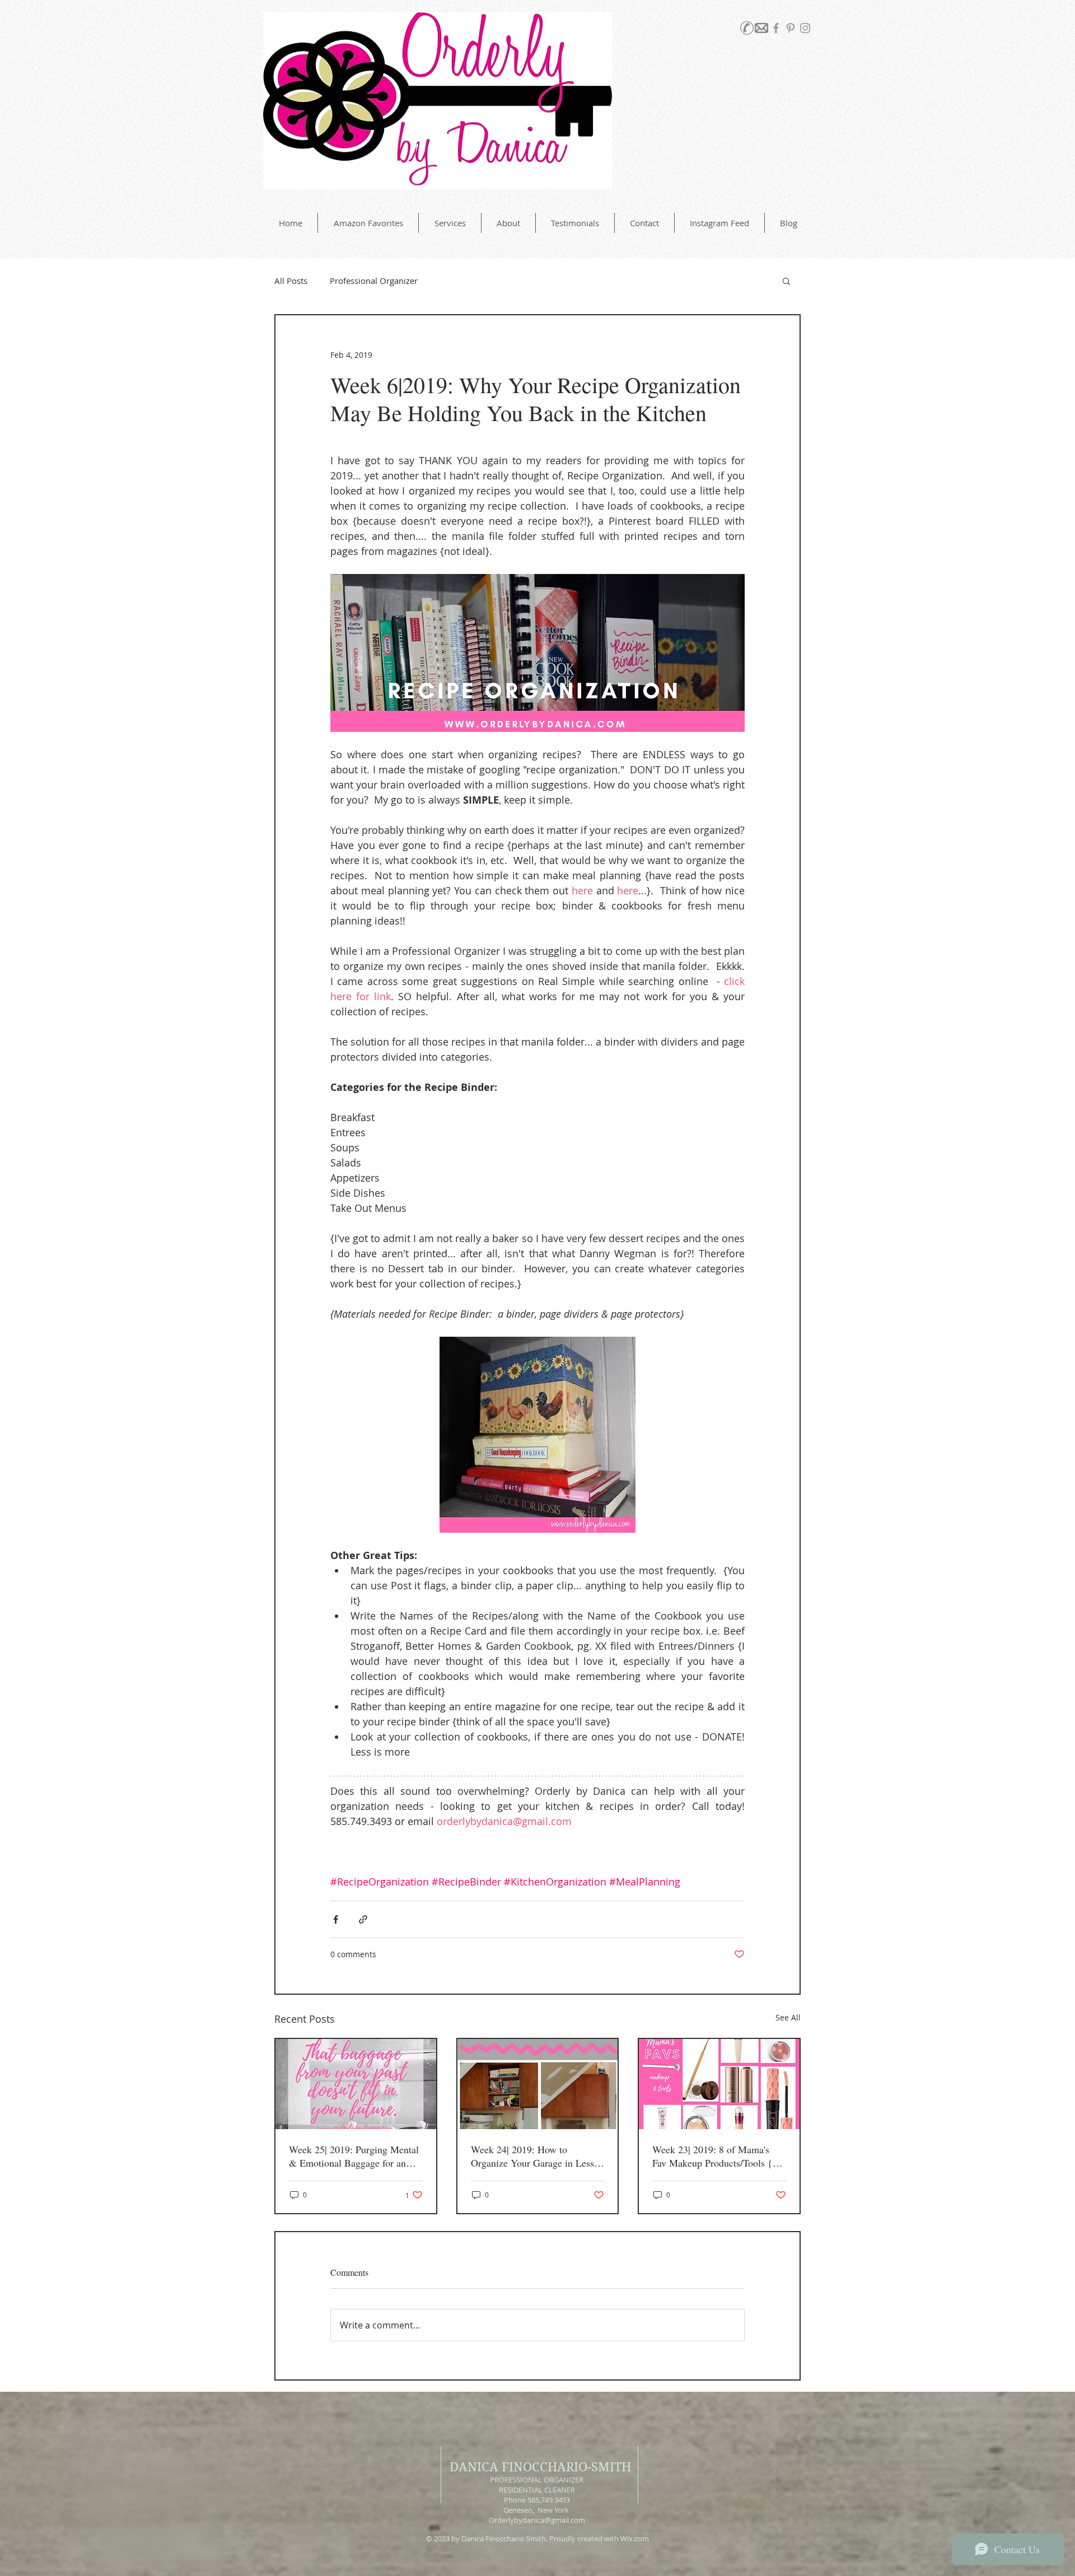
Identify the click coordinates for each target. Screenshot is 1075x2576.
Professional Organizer (374, 281)
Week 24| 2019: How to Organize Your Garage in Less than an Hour (532, 2156)
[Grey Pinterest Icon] (791, 28)
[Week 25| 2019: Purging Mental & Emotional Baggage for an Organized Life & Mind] (356, 2084)
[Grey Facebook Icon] (776, 28)
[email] (761, 28)
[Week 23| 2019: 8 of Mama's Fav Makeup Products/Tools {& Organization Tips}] (719, 2084)
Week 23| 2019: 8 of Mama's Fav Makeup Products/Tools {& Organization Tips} (716, 2156)
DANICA (474, 2467)
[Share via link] (363, 1919)
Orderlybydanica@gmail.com (537, 2520)
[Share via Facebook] (336, 1919)
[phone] (747, 28)
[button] (786, 281)
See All (788, 2017)
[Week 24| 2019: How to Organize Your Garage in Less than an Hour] (538, 2084)
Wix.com (635, 2538)
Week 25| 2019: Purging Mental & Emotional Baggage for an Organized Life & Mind (354, 2156)
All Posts (291, 281)
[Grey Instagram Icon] (805, 28)
